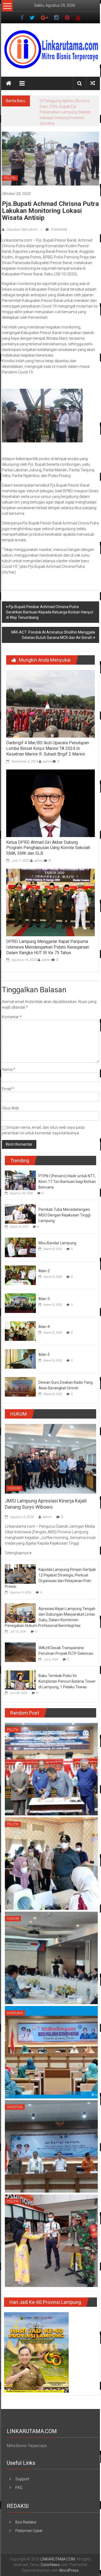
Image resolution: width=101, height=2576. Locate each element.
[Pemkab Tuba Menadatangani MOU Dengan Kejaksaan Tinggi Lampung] (20, 1202)
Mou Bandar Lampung (57, 1232)
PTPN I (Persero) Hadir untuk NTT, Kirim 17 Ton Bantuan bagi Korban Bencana (67, 1170)
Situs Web (10, 1097)
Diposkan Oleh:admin (22, 218)
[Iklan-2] (20, 1264)
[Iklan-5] (20, 1347)
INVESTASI (15, 2096)
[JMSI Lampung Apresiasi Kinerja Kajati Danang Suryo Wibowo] (50, 1447)
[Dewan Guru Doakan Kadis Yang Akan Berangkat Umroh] (20, 1375)
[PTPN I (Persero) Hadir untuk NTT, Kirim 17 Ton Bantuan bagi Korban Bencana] (20, 1169)
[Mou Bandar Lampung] (20, 1236)
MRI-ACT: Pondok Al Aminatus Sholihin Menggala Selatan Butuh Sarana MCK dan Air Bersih (53, 624)
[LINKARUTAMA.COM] (9, 83)
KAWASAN (15, 2002)
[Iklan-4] (20, 1319)
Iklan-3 (44, 1287)
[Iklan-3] (20, 1291)
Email (8, 1078)
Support (22, 2468)
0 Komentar (59, 218)
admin (47, 750)
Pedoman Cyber (29, 2519)
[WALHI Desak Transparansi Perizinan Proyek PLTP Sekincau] (20, 1641)
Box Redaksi (26, 2511)
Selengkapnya (17, 1542)
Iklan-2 (44, 1260)
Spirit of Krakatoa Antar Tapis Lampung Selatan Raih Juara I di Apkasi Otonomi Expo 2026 (67, 106)
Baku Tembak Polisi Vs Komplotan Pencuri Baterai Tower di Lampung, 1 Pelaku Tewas (67, 1670)
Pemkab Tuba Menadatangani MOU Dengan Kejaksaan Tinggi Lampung (65, 1204)
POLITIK (10, 167)
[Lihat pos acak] (93, 83)
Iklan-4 (44, 1315)
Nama (8, 1058)
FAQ (19, 2476)
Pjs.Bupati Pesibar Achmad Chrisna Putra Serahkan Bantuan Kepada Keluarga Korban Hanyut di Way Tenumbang (50, 601)
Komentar (12, 1006)
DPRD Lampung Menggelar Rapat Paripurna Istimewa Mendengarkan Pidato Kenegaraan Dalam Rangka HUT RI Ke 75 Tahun (48, 936)
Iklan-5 (44, 1343)
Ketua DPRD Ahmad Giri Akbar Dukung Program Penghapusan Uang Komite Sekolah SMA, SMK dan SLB (48, 837)
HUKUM (14, 1477)
